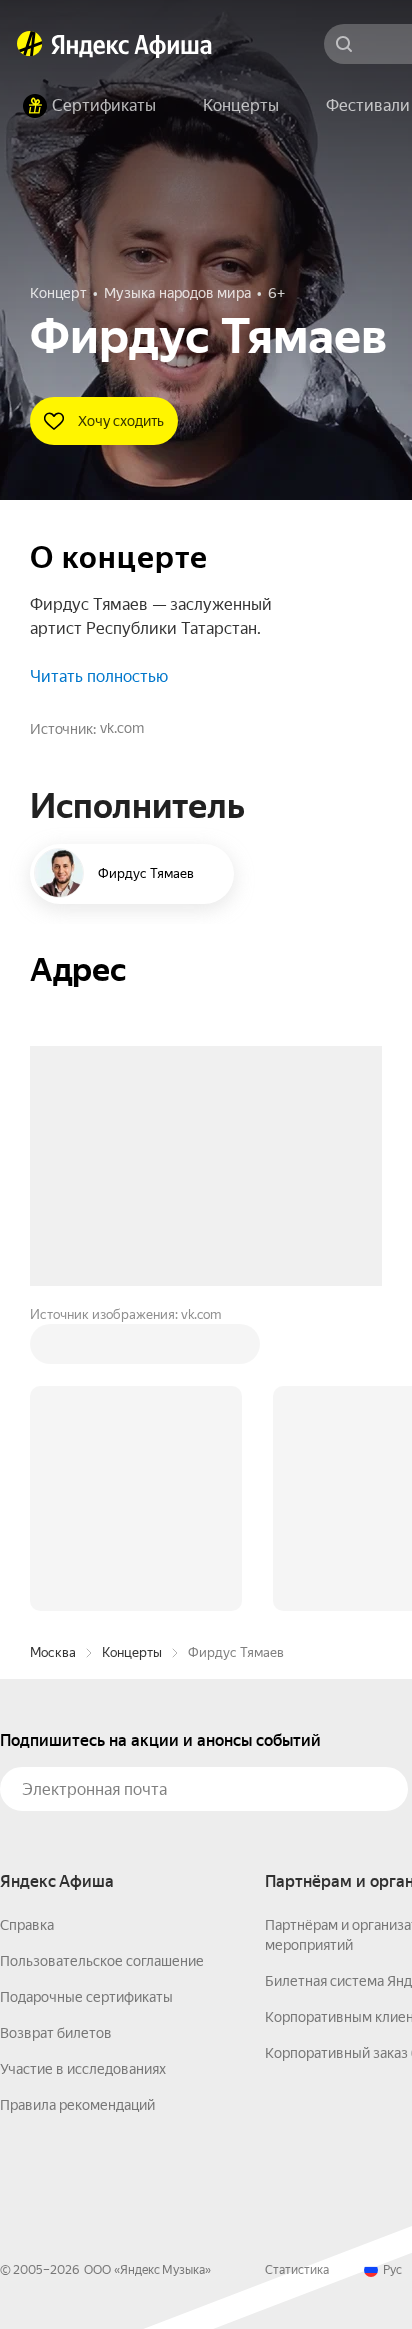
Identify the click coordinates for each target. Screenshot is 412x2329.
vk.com (122, 728)
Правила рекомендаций (77, 1802)
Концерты (132, 1349)
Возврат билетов (56, 1730)
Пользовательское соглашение (102, 1658)
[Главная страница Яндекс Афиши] (30, 44)
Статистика (297, 1967)
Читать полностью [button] (99, 676)
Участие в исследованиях (83, 1766)
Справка (27, 1622)
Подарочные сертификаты (86, 1694)
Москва (53, 1349)
